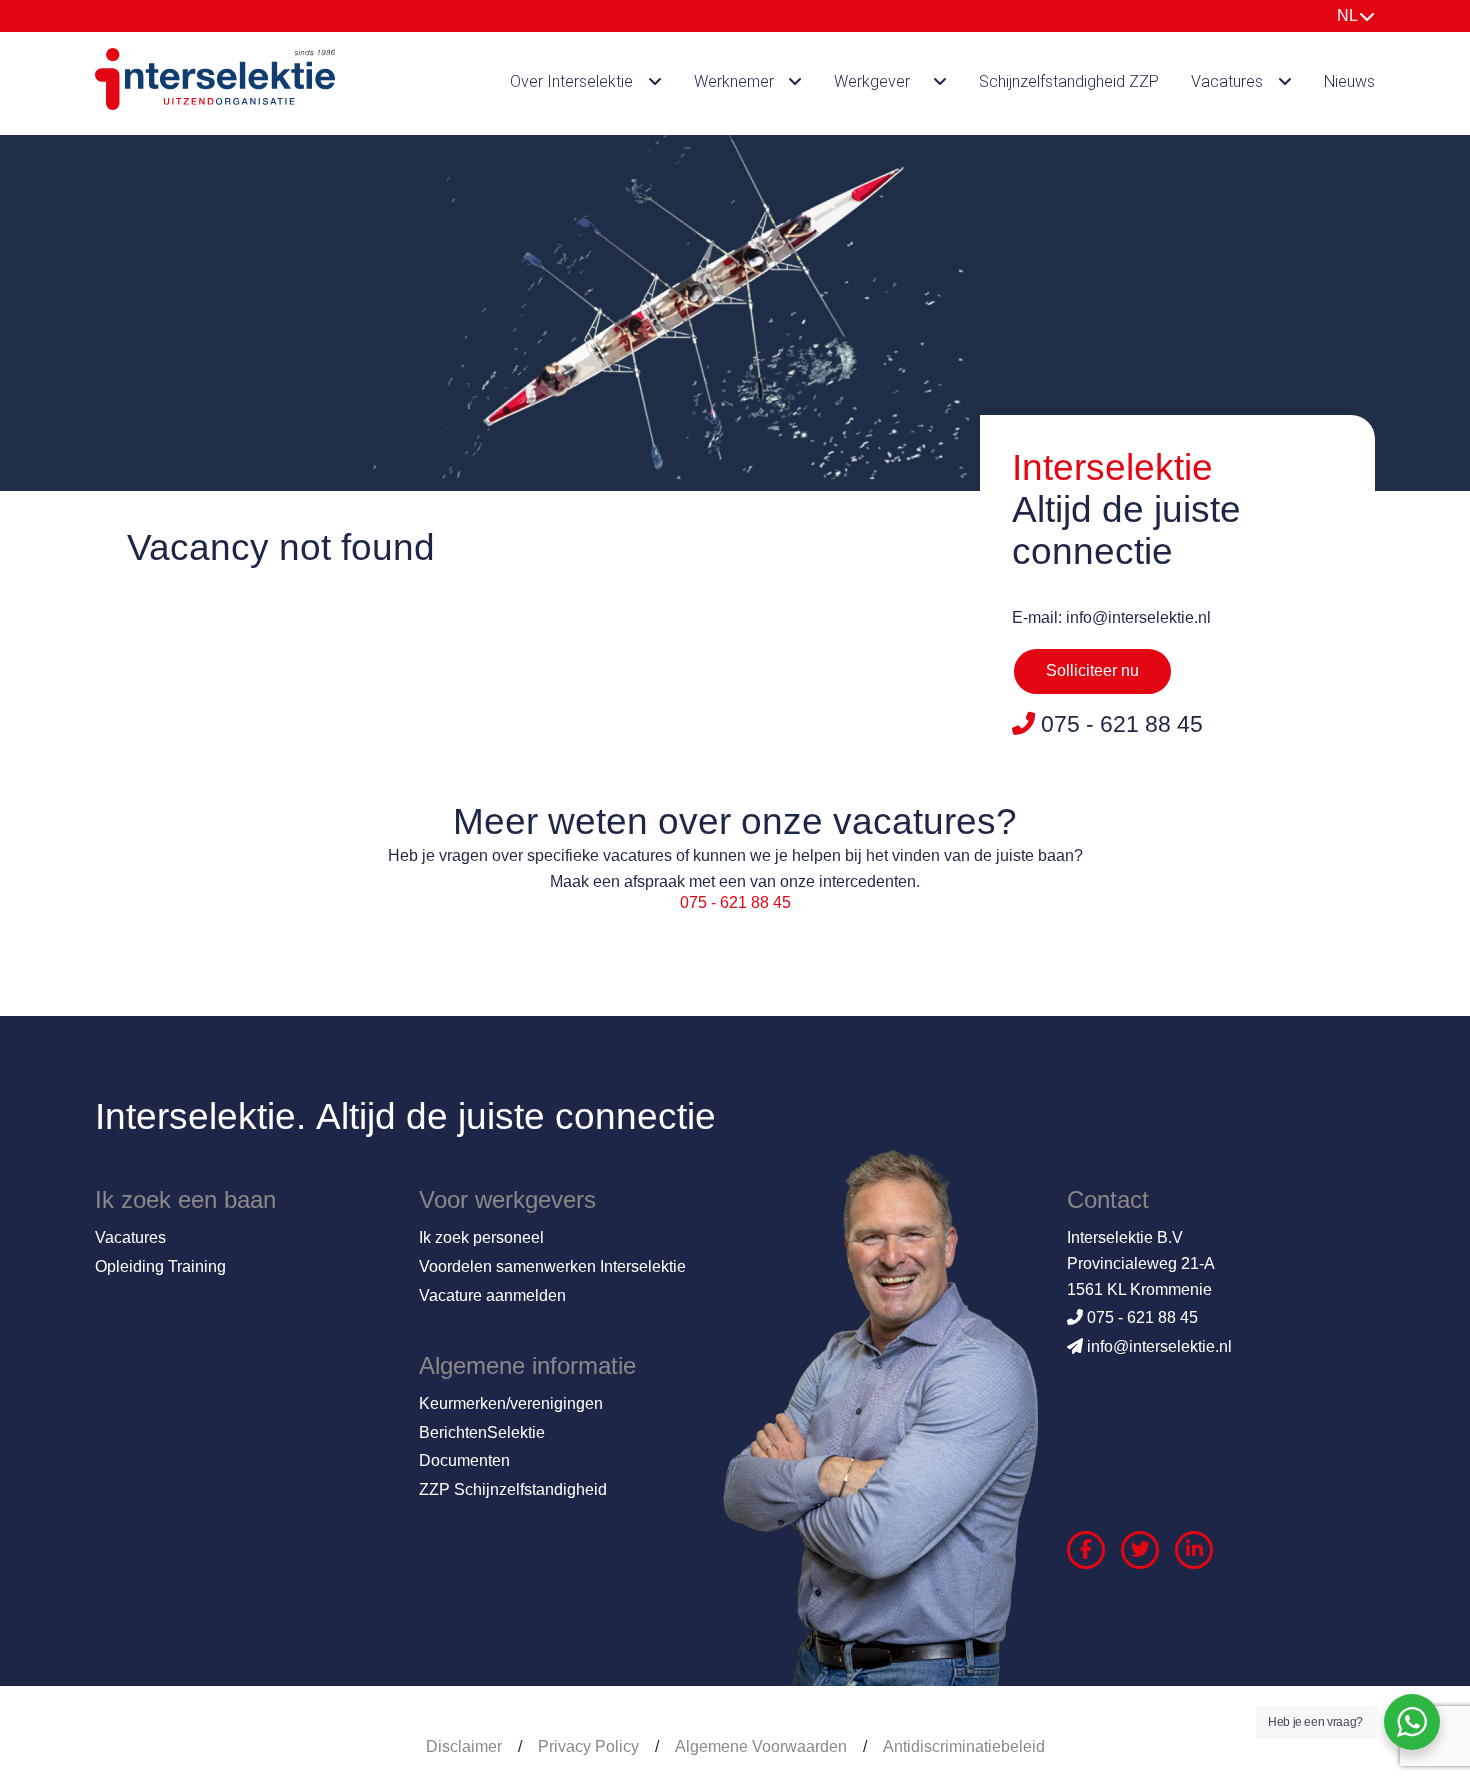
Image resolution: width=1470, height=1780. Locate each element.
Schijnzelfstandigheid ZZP (1069, 81)
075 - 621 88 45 (735, 902)
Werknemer (734, 81)
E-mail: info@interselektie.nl (1111, 617)
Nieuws (1349, 81)
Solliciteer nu (1092, 670)
